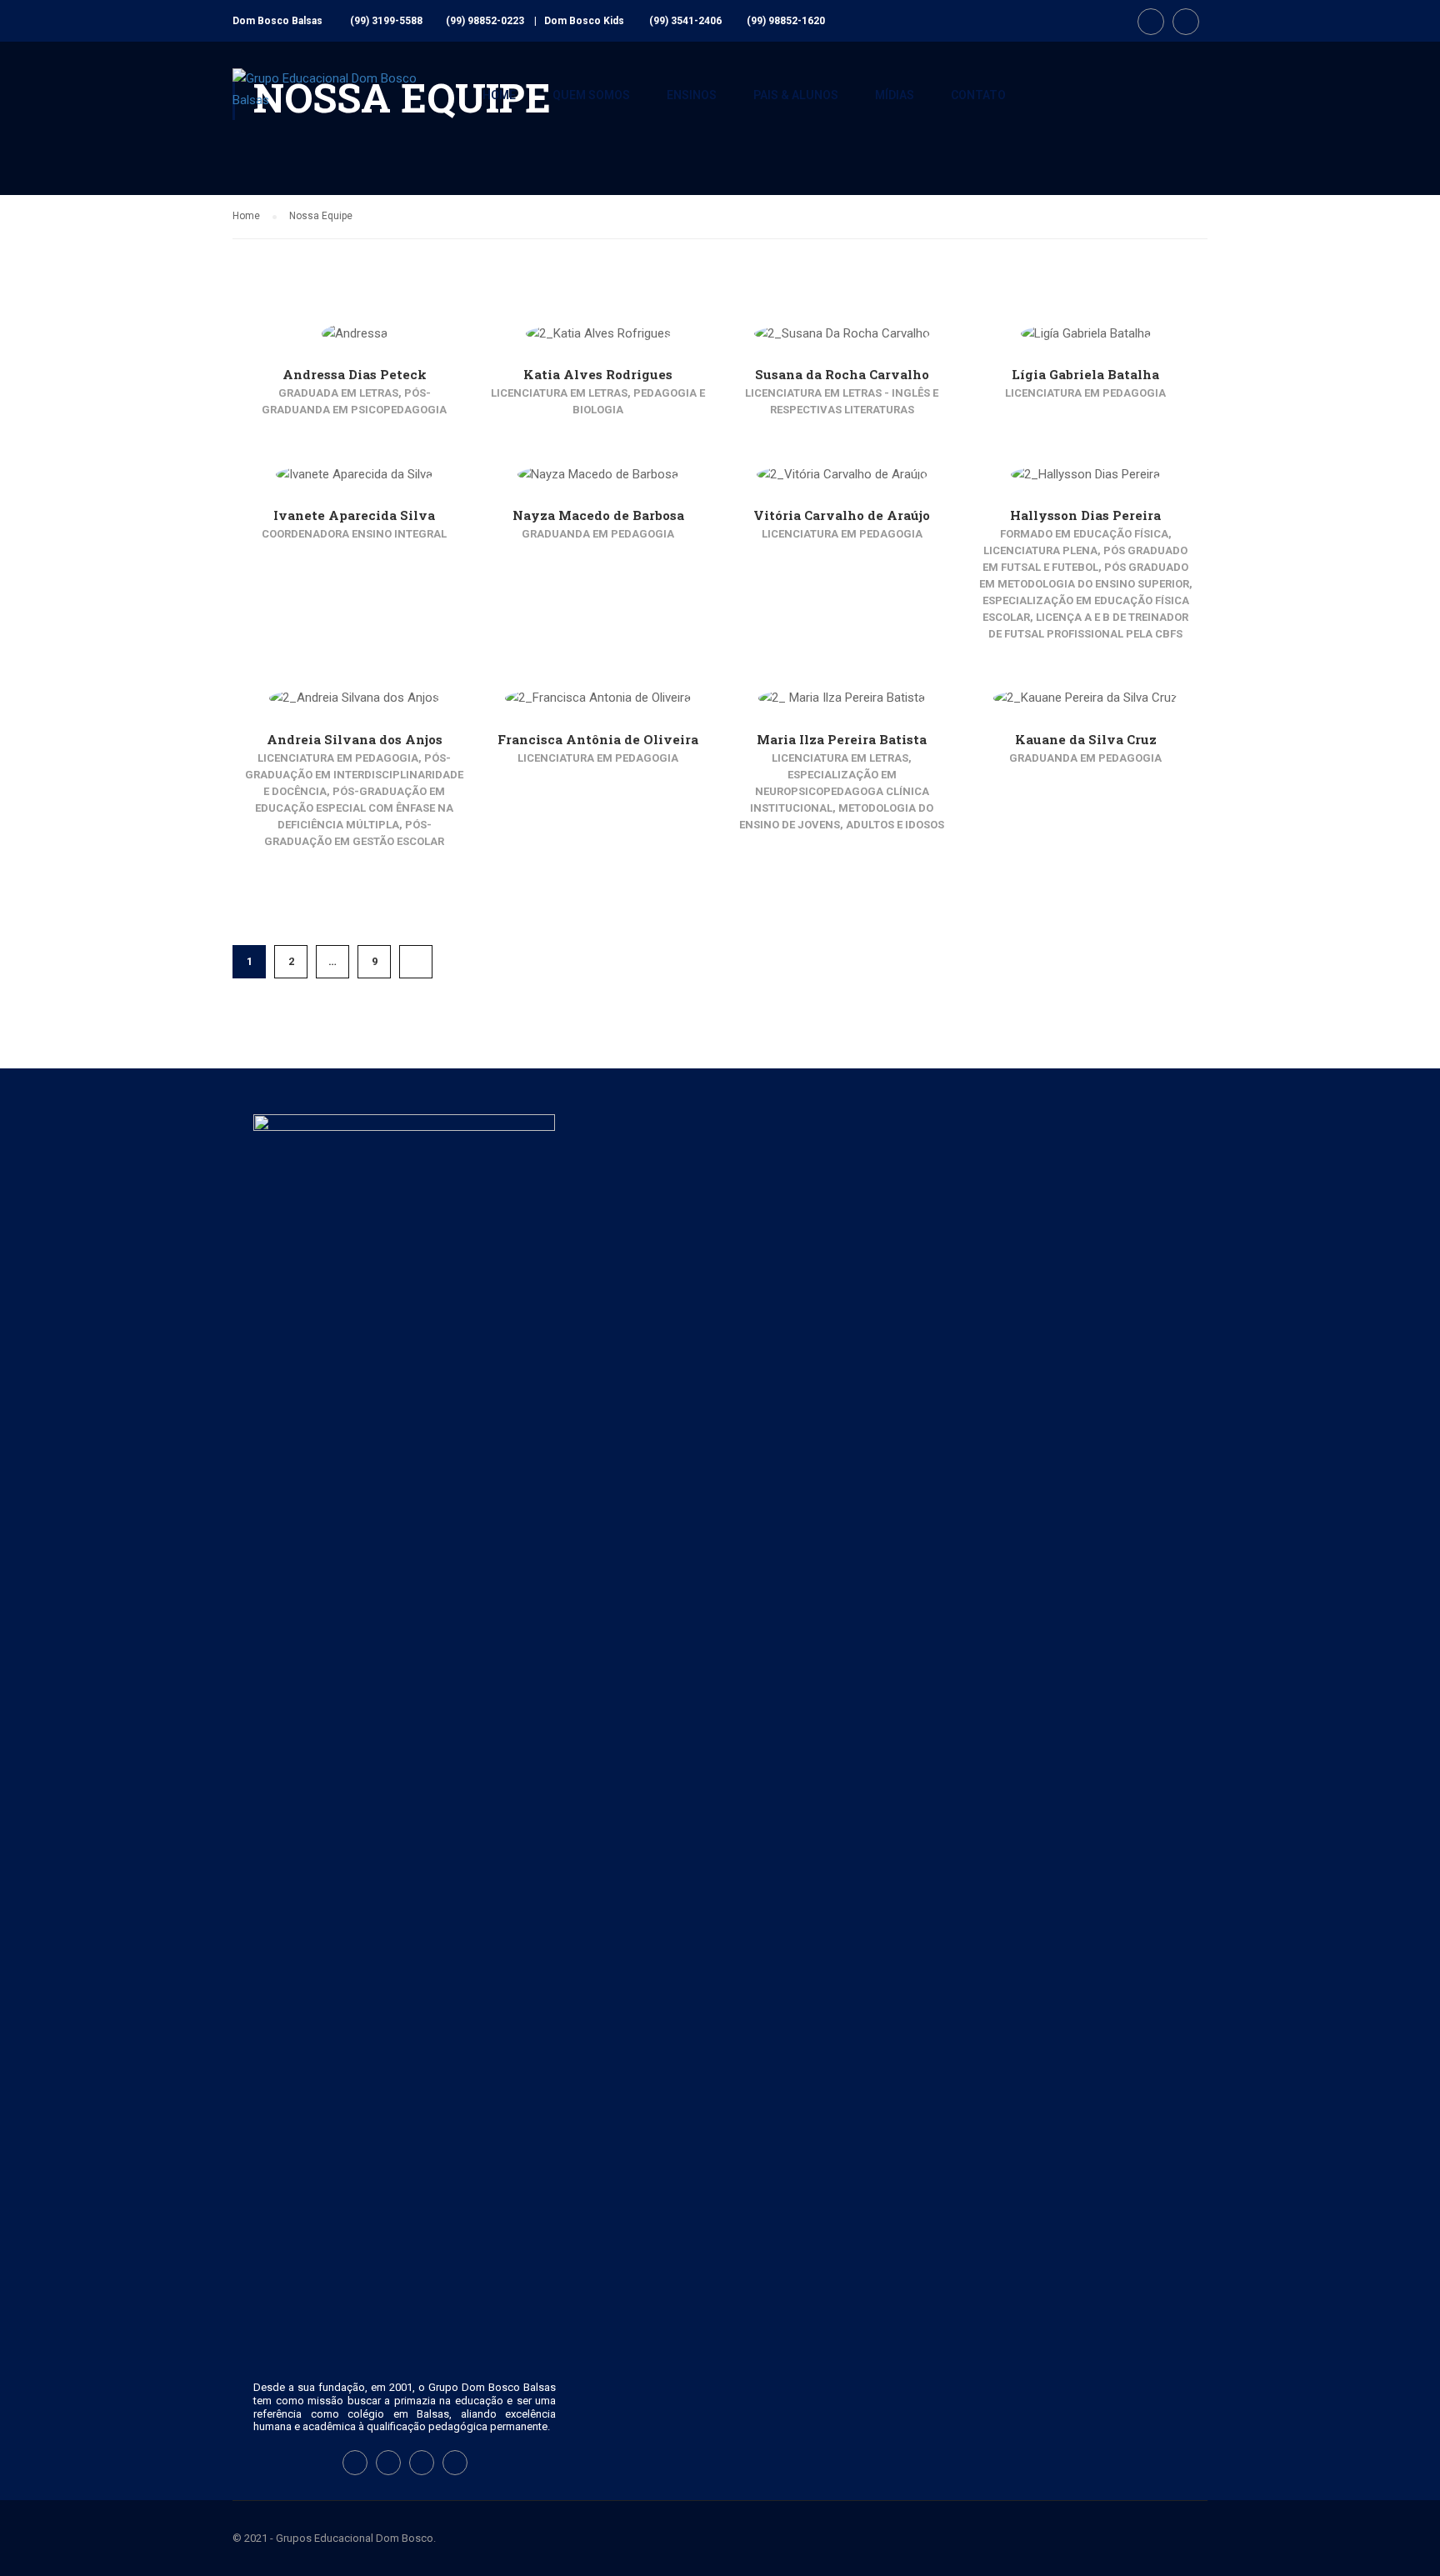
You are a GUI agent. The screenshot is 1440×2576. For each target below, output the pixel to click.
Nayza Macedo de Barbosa (598, 515)
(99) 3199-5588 (386, 21)
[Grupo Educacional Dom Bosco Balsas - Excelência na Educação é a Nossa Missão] (337, 103)
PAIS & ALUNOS (796, 95)
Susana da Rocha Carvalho (842, 374)
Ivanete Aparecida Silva (354, 515)
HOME (499, 95)
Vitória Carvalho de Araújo (842, 515)
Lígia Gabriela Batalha (1085, 374)
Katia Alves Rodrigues (598, 374)
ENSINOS (692, 95)
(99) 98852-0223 (485, 21)
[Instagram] (388, 2463)
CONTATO (978, 95)
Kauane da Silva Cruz (1086, 739)
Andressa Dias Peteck (355, 374)
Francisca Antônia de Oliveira (598, 739)
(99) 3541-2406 (685, 21)
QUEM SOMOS (591, 95)
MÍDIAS (895, 95)
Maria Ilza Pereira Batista (842, 739)
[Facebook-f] (355, 2463)
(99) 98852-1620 (786, 21)
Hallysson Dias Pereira (1085, 515)
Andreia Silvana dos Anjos (355, 739)
